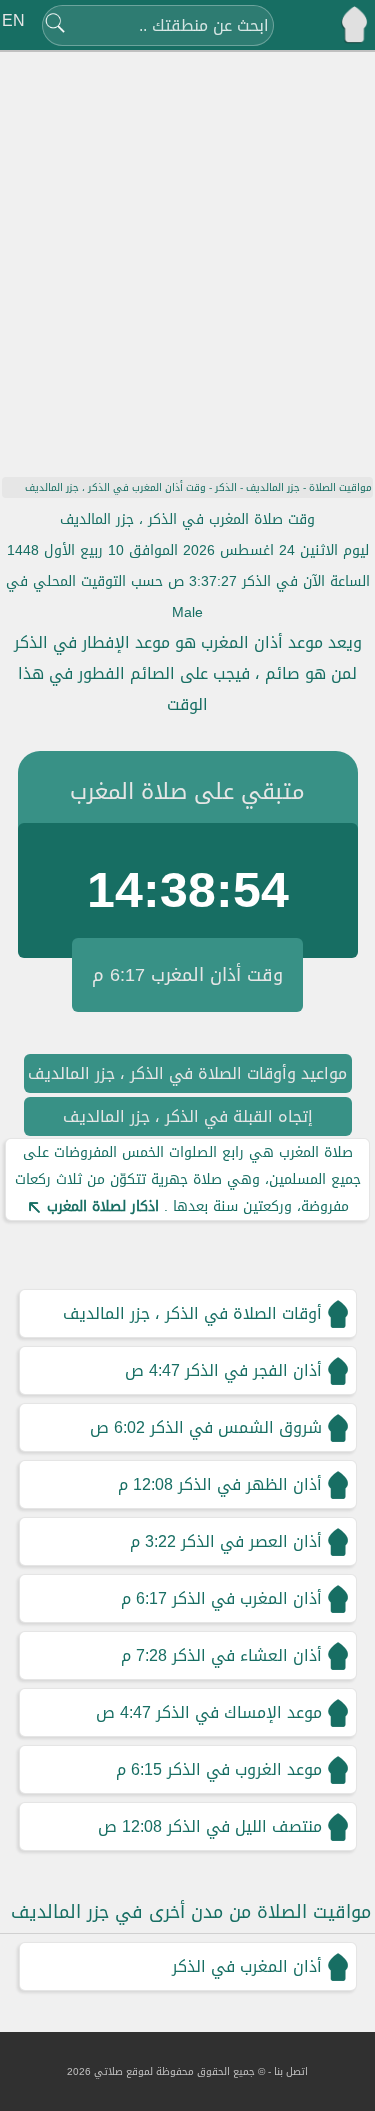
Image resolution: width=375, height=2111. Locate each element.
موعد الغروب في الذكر (244, 1769)
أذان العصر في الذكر (251, 1541)
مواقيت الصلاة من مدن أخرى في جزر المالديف (191, 1912)
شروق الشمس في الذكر (236, 1427)
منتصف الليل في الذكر (244, 1826)
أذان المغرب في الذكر (247, 1598)
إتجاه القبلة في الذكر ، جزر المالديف (188, 1116)
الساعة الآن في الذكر (306, 581)
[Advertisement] (187, 252)
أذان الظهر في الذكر (250, 1484)
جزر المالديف (273, 487)
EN (13, 20)
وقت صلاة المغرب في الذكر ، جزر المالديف (187, 519)
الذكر (226, 487)
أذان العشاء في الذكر (247, 1655)
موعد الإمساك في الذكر (239, 1712)
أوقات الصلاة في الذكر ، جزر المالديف (192, 1313)
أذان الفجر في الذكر (253, 1370)
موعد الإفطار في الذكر (92, 642)
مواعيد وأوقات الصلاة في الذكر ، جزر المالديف (187, 1073)
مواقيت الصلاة (340, 487)
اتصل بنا (291, 2071)
